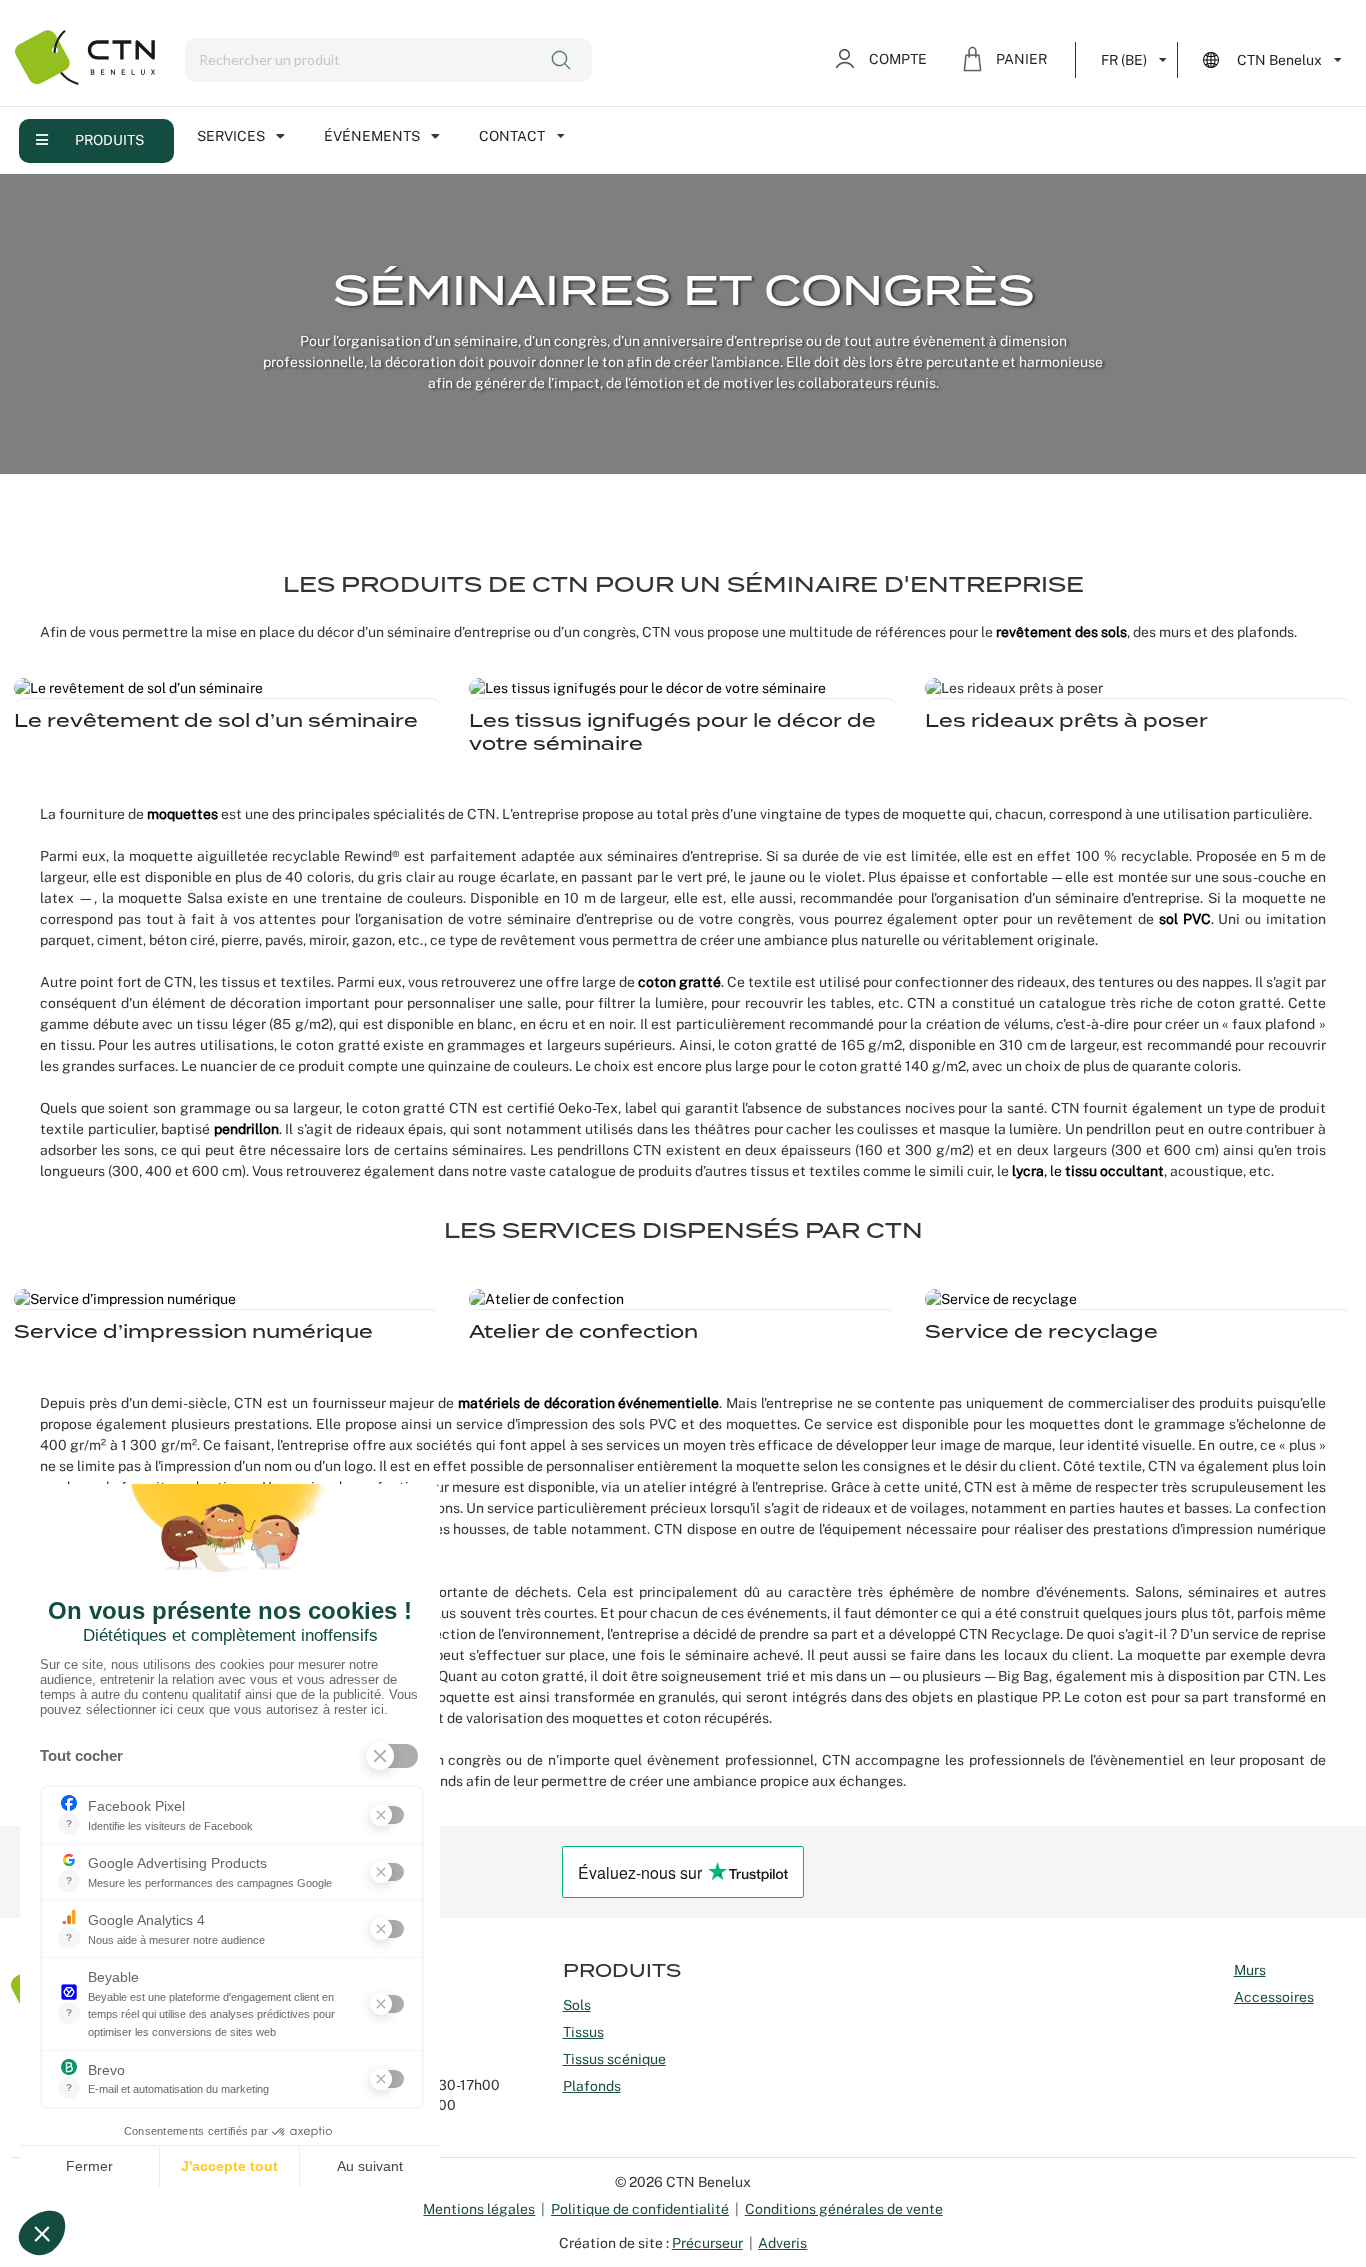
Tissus (583, 2032)
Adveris (782, 2243)
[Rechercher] (563, 60)
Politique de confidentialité (640, 2209)
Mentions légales (479, 2209)
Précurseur (707, 2243)
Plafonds (592, 2086)
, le (1038, 1171)
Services (231, 136)
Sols (577, 2005)
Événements (372, 136)
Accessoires (1274, 1997)
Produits (109, 140)
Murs (1250, 1970)
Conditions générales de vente (844, 2209)
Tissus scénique (614, 2059)
